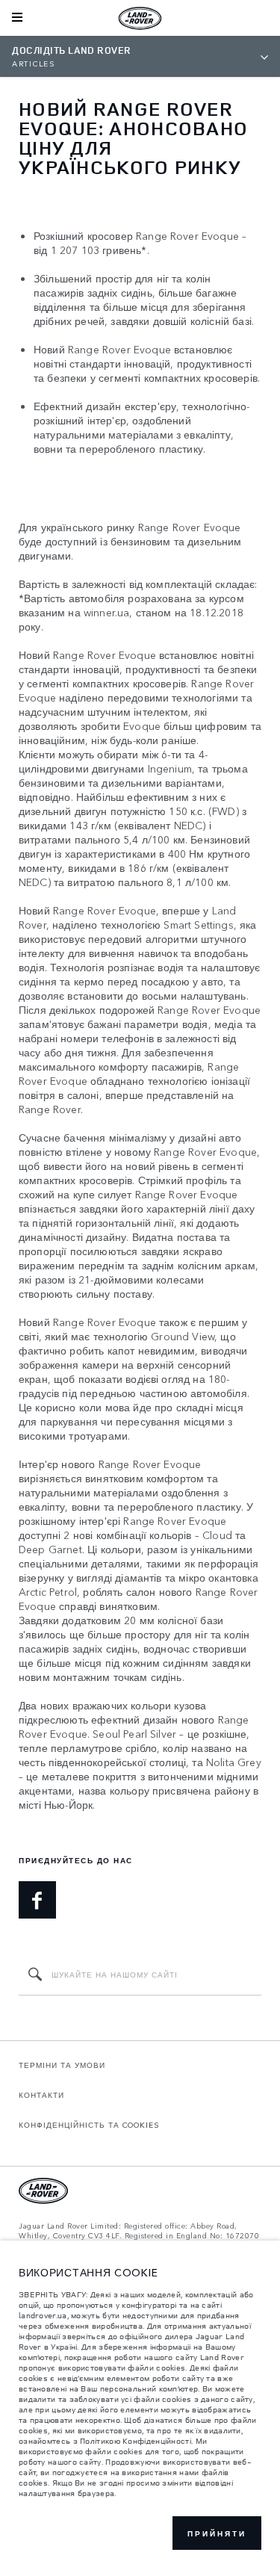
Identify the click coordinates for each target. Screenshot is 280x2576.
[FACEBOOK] (37, 1900)
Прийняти (217, 2533)
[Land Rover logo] (140, 18)
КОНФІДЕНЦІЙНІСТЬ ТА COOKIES (89, 2125)
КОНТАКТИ (41, 2095)
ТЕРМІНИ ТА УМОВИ (62, 2065)
